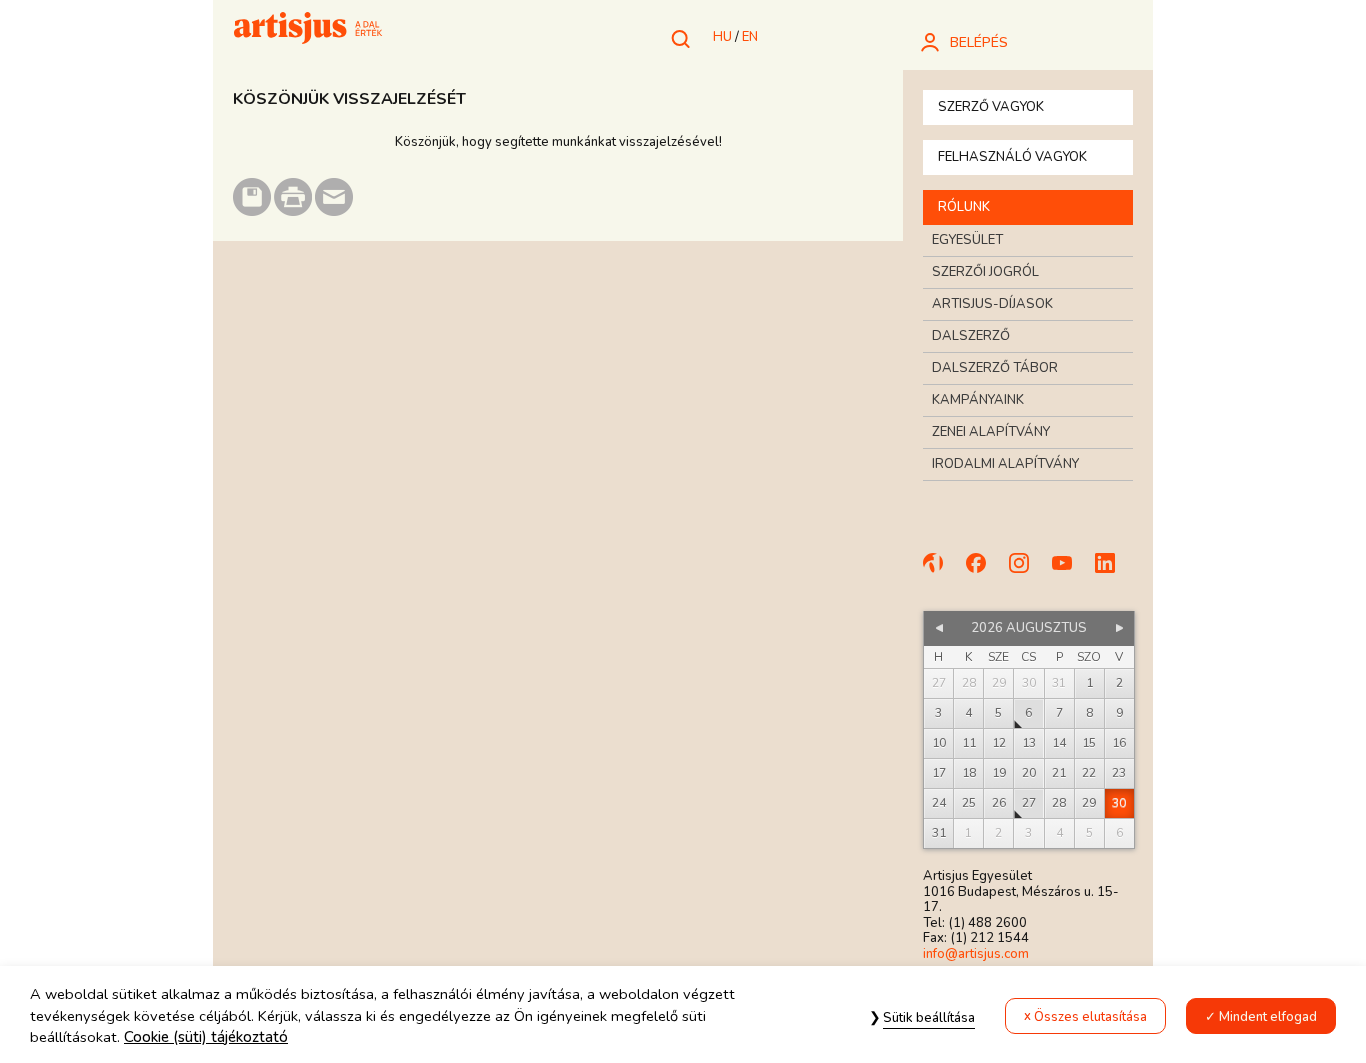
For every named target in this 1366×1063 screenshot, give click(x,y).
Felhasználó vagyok (1012, 157)
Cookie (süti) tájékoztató (206, 1037)
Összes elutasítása (1090, 1017)
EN (750, 37)
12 (999, 743)
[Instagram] (1028, 572)
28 (1059, 803)
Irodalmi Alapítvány (1005, 464)
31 (939, 833)
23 (1119, 773)
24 (939, 803)
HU (722, 37)
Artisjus (308, 30)
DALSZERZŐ (971, 336)
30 (1119, 803)
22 (1089, 773)
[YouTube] (1071, 572)
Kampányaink (978, 400)
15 (1089, 743)
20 (1029, 773)
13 (1029, 743)
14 (1059, 743)
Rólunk (964, 207)
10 (939, 743)
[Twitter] (1114, 572)
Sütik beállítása (929, 1018)
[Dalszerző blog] (942, 572)
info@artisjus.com (976, 954)
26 (999, 803)
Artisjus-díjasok (992, 304)
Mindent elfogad (1268, 1017)
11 (969, 743)
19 (999, 773)
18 (969, 773)
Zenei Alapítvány (991, 432)
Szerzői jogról (985, 272)
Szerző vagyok (991, 107)
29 (1089, 803)
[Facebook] (985, 572)
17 (939, 773)
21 (1059, 773)
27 (1029, 803)
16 (1119, 743)
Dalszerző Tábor (995, 368)
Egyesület (967, 240)
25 (969, 803)
